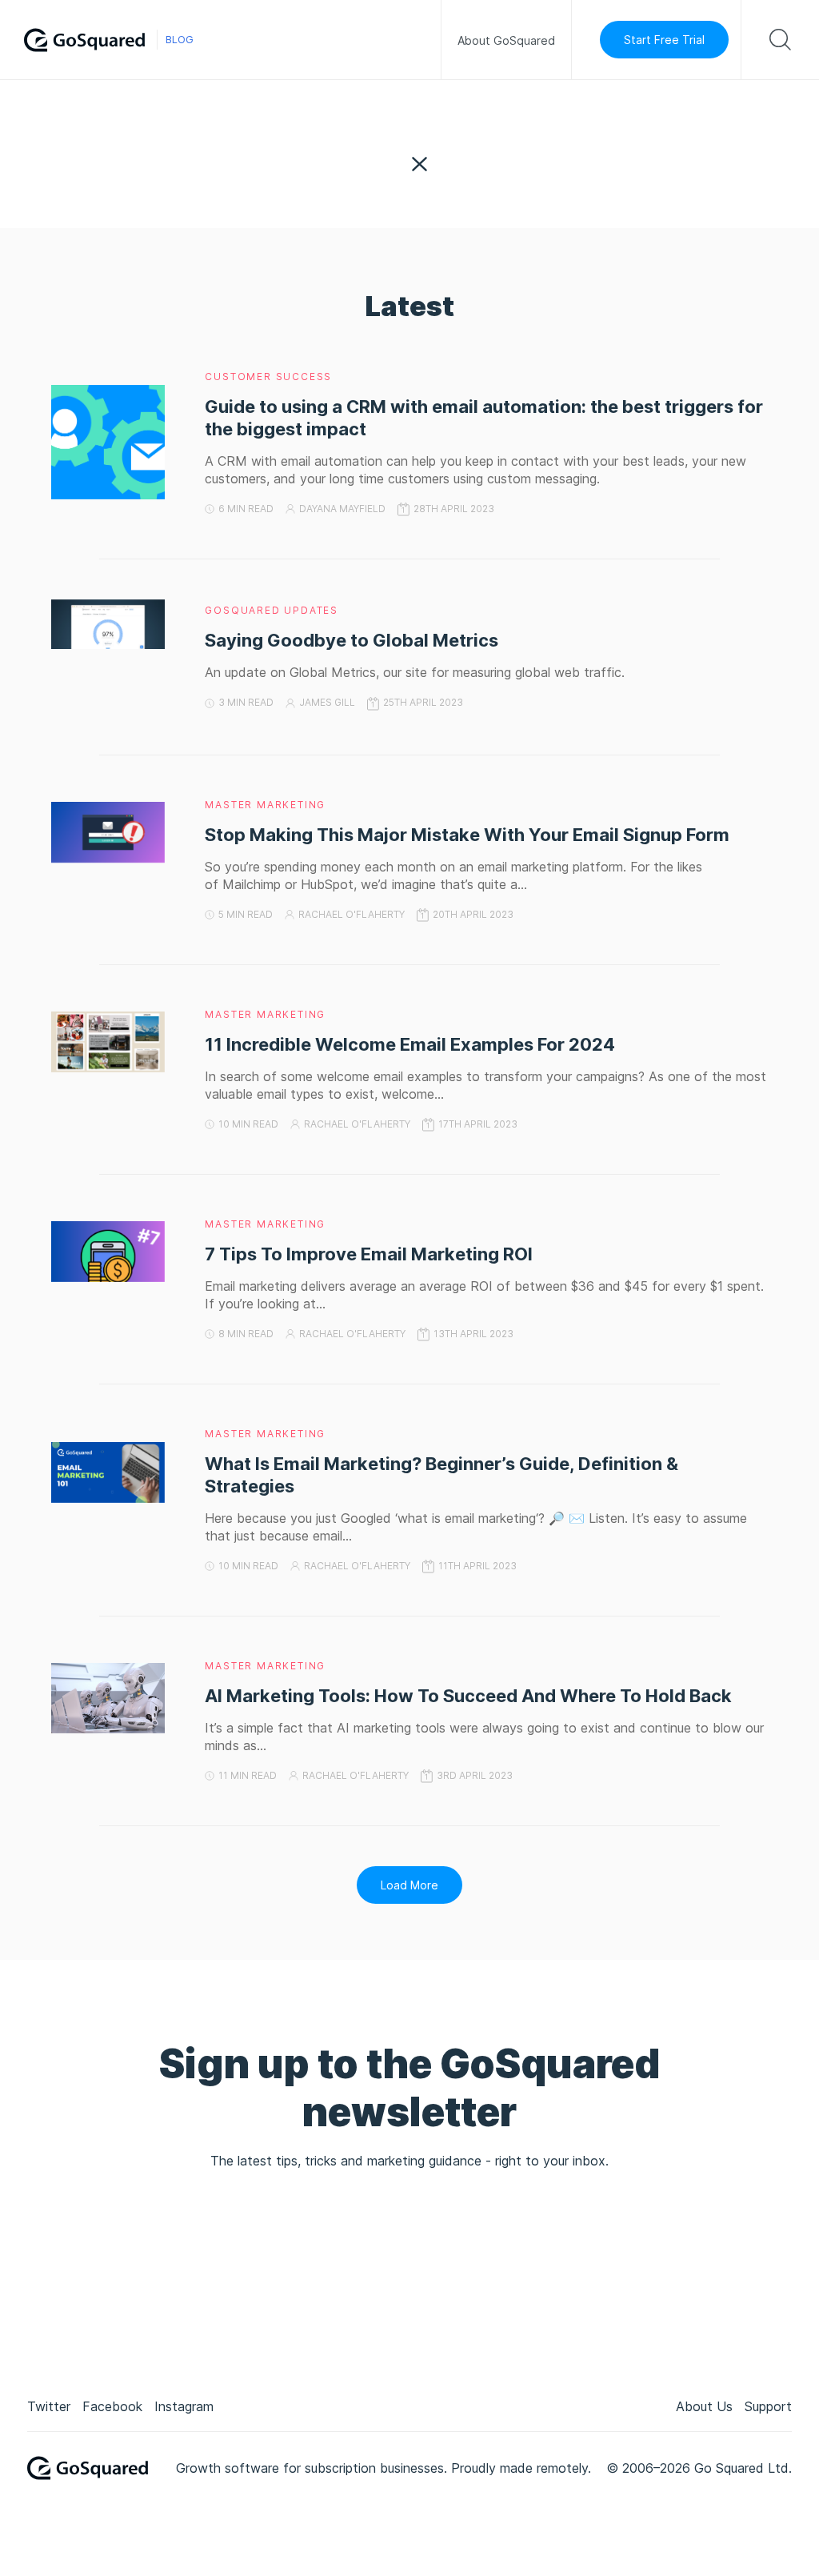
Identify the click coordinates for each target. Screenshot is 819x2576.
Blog (180, 40)
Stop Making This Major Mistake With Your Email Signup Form (469, 835)
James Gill (327, 702)
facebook (112, 2406)
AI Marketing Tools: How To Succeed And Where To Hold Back (468, 1696)
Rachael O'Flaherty (352, 914)
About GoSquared (506, 40)
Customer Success (268, 377)
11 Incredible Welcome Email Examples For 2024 (410, 1044)
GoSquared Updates (272, 610)
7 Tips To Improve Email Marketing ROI (369, 1254)
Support (768, 2406)
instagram (184, 2406)
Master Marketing (265, 805)
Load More (409, 1885)
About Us (704, 2406)
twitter (49, 2406)
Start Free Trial (664, 40)
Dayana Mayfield (342, 509)
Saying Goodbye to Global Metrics (352, 640)
